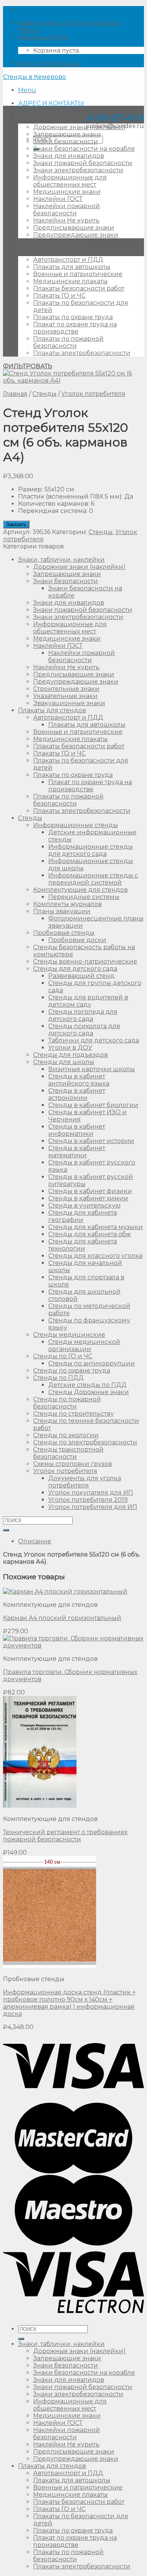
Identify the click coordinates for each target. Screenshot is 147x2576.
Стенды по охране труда (72, 1371)
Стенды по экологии (66, 1435)
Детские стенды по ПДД (87, 1385)
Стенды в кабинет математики (77, 1152)
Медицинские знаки (67, 192)
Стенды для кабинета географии (83, 1216)
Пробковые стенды (64, 933)
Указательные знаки (65, 696)
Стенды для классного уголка (95, 1256)
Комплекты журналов (67, 904)
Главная (15, 394)
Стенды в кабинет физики (90, 1191)
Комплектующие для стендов (80, 890)
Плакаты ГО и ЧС (59, 296)
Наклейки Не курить (66, 220)
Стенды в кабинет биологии (93, 1105)
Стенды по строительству (73, 1414)
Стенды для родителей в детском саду (88, 1001)
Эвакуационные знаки (69, 703)
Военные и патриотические (78, 274)
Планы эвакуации (62, 911)
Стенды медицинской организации (84, 1345)
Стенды (44, 394)
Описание (35, 1541)
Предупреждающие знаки (76, 235)
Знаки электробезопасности (78, 170)
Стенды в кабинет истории (91, 1141)
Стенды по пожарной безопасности (67, 1403)
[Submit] (6, 1530)
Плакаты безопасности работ (79, 288)
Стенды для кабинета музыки (96, 1227)
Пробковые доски (77, 940)
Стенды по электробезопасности (85, 1442)
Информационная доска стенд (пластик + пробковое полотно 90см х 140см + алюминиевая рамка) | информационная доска (69, 2003)
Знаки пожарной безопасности (83, 163)
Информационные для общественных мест (70, 181)
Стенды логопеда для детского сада (83, 1015)
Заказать (16, 524)
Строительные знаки (66, 689)
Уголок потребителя (93, 394)
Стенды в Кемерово (34, 77)
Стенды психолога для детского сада (84, 1030)
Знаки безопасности (66, 141)
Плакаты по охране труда (73, 317)
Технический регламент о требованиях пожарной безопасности (65, 1836)
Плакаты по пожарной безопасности (68, 342)
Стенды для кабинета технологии (83, 1245)
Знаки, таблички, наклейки (61, 115)
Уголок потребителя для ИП (93, 1507)
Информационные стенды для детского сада (91, 850)
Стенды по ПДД (58, 1378)
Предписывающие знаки (74, 228)
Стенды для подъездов (70, 1055)
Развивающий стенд (81, 976)
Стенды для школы (64, 1062)
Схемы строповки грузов (73, 1464)
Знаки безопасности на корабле (84, 149)
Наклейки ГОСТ (58, 199)
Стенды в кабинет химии (88, 1198)
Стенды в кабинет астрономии (77, 1094)
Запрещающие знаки (67, 134)
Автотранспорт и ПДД (68, 260)
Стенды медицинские (69, 1335)
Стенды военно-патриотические (85, 961)
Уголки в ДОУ (70, 1048)
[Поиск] (21, 2339)
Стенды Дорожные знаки (89, 1392)
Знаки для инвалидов (69, 156)
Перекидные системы (84, 897)
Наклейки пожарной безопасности (67, 210)
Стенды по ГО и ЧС (63, 1356)
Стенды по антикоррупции (92, 1363)
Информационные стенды (76, 825)
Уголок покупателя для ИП (91, 1493)
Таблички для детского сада (94, 1040)
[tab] (81, 1541)
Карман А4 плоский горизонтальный (62, 1618)
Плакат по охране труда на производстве (75, 328)
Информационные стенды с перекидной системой (93, 879)
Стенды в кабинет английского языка (79, 1080)
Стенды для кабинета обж (90, 1234)
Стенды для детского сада (75, 969)
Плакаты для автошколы (72, 267)
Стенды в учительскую (84, 1205)
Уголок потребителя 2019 (88, 1500)
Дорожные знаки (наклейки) (79, 127)
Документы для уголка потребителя (85, 1482)
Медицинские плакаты (70, 281)
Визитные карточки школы (92, 1069)
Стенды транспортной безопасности (68, 1453)
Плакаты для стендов (52, 247)
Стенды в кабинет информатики (77, 1130)
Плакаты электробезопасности (82, 353)
